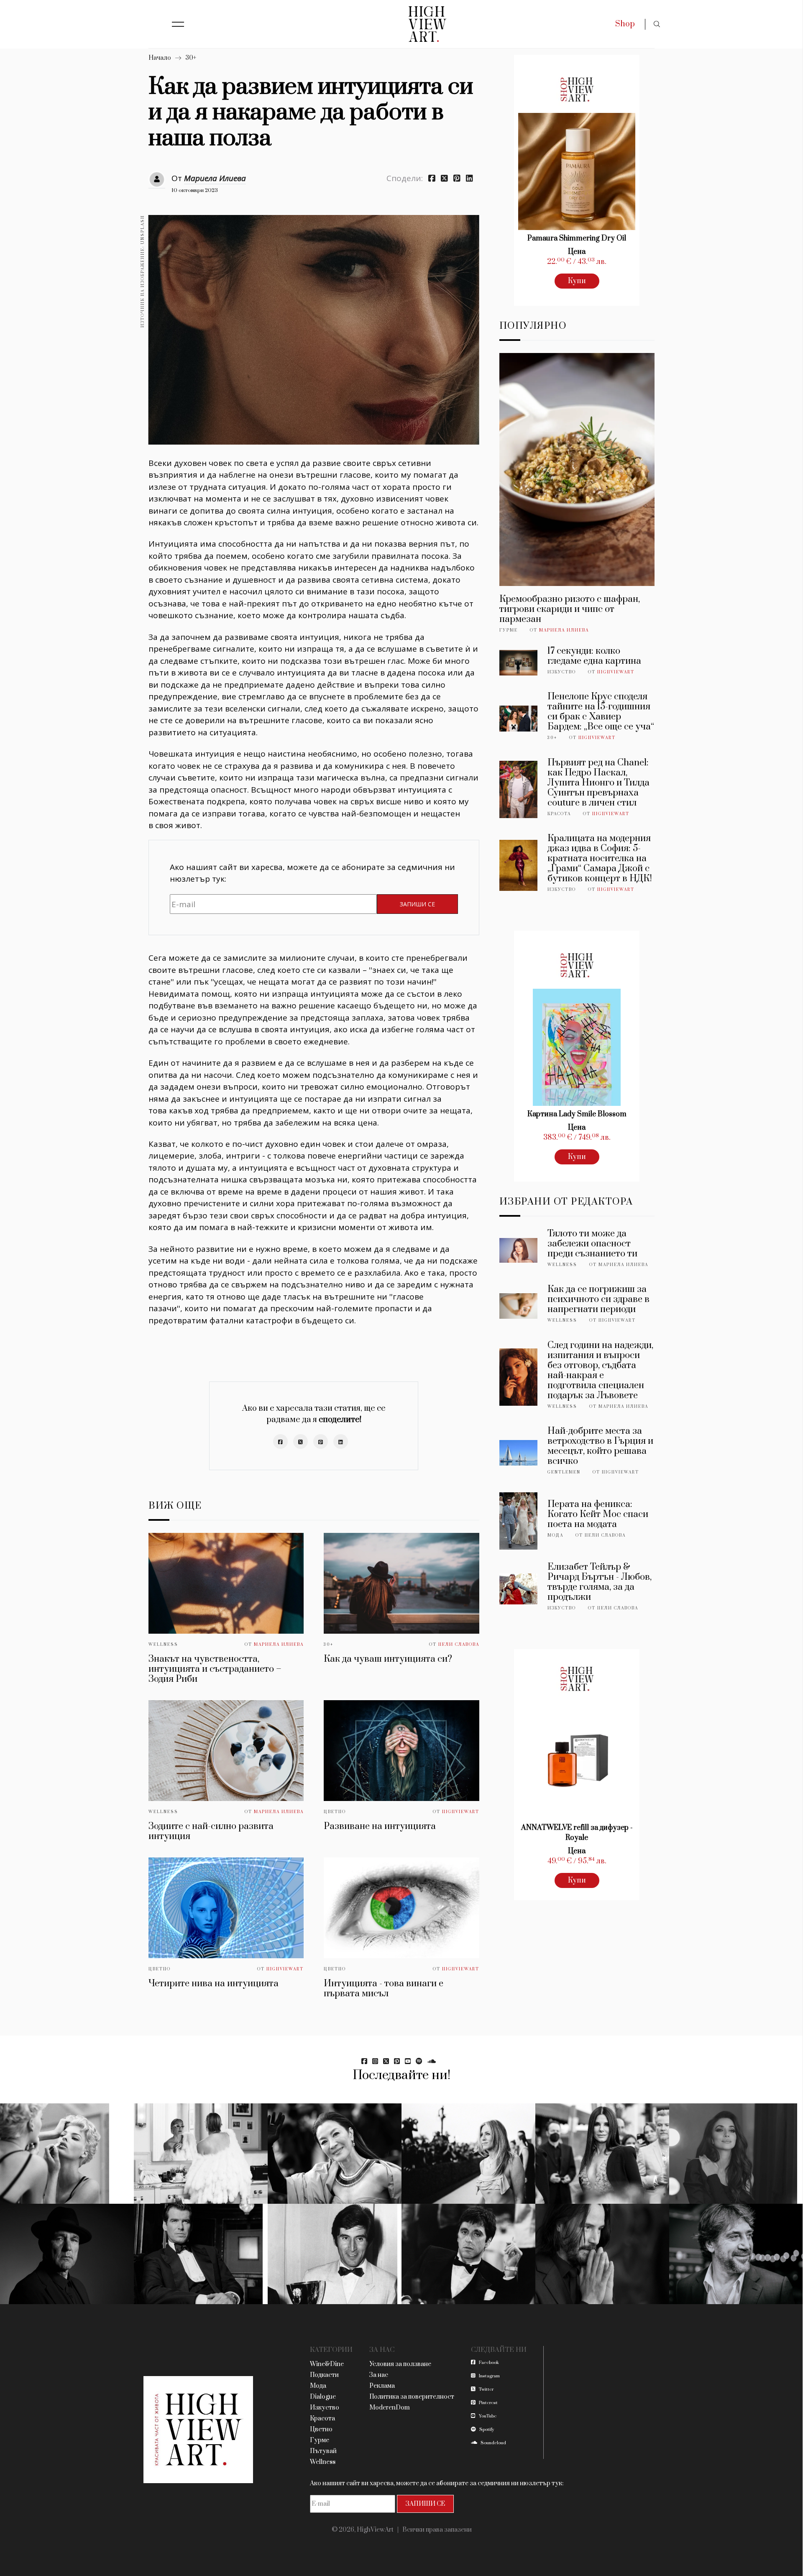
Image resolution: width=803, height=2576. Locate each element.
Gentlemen (564, 1472)
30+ (191, 58)
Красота (559, 814)
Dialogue (323, 2397)
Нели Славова (459, 1645)
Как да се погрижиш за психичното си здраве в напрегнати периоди (598, 1299)
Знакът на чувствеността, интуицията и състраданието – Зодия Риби (215, 1669)
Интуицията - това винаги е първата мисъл (384, 1989)
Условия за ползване (400, 2364)
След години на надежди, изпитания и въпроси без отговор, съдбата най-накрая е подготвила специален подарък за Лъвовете (600, 1370)
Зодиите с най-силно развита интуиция (211, 1831)
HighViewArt (461, 1812)
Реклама (382, 2386)
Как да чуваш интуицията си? (388, 1659)
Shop (625, 24)
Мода (555, 1535)
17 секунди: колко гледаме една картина (594, 656)
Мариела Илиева (215, 178)
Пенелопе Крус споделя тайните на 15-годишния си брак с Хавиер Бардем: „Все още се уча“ (601, 712)
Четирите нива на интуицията (214, 1984)
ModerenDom (390, 2408)
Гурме (509, 630)
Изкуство (562, 672)
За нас (379, 2375)
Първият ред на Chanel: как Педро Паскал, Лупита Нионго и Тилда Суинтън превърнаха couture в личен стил (598, 783)
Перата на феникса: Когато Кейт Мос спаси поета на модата (598, 1514)
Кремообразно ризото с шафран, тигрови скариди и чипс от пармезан (570, 609)
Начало (160, 58)
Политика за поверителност (412, 2397)
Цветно (335, 1812)
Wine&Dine (327, 2364)
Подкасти (324, 2375)
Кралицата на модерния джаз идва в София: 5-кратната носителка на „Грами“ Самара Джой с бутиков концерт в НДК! (600, 858)
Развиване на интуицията (380, 1826)
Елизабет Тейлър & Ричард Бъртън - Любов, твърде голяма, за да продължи (600, 1582)
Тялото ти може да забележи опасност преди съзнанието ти (592, 1244)
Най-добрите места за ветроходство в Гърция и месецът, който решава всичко (600, 1446)
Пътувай (323, 2451)
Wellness (163, 1645)
